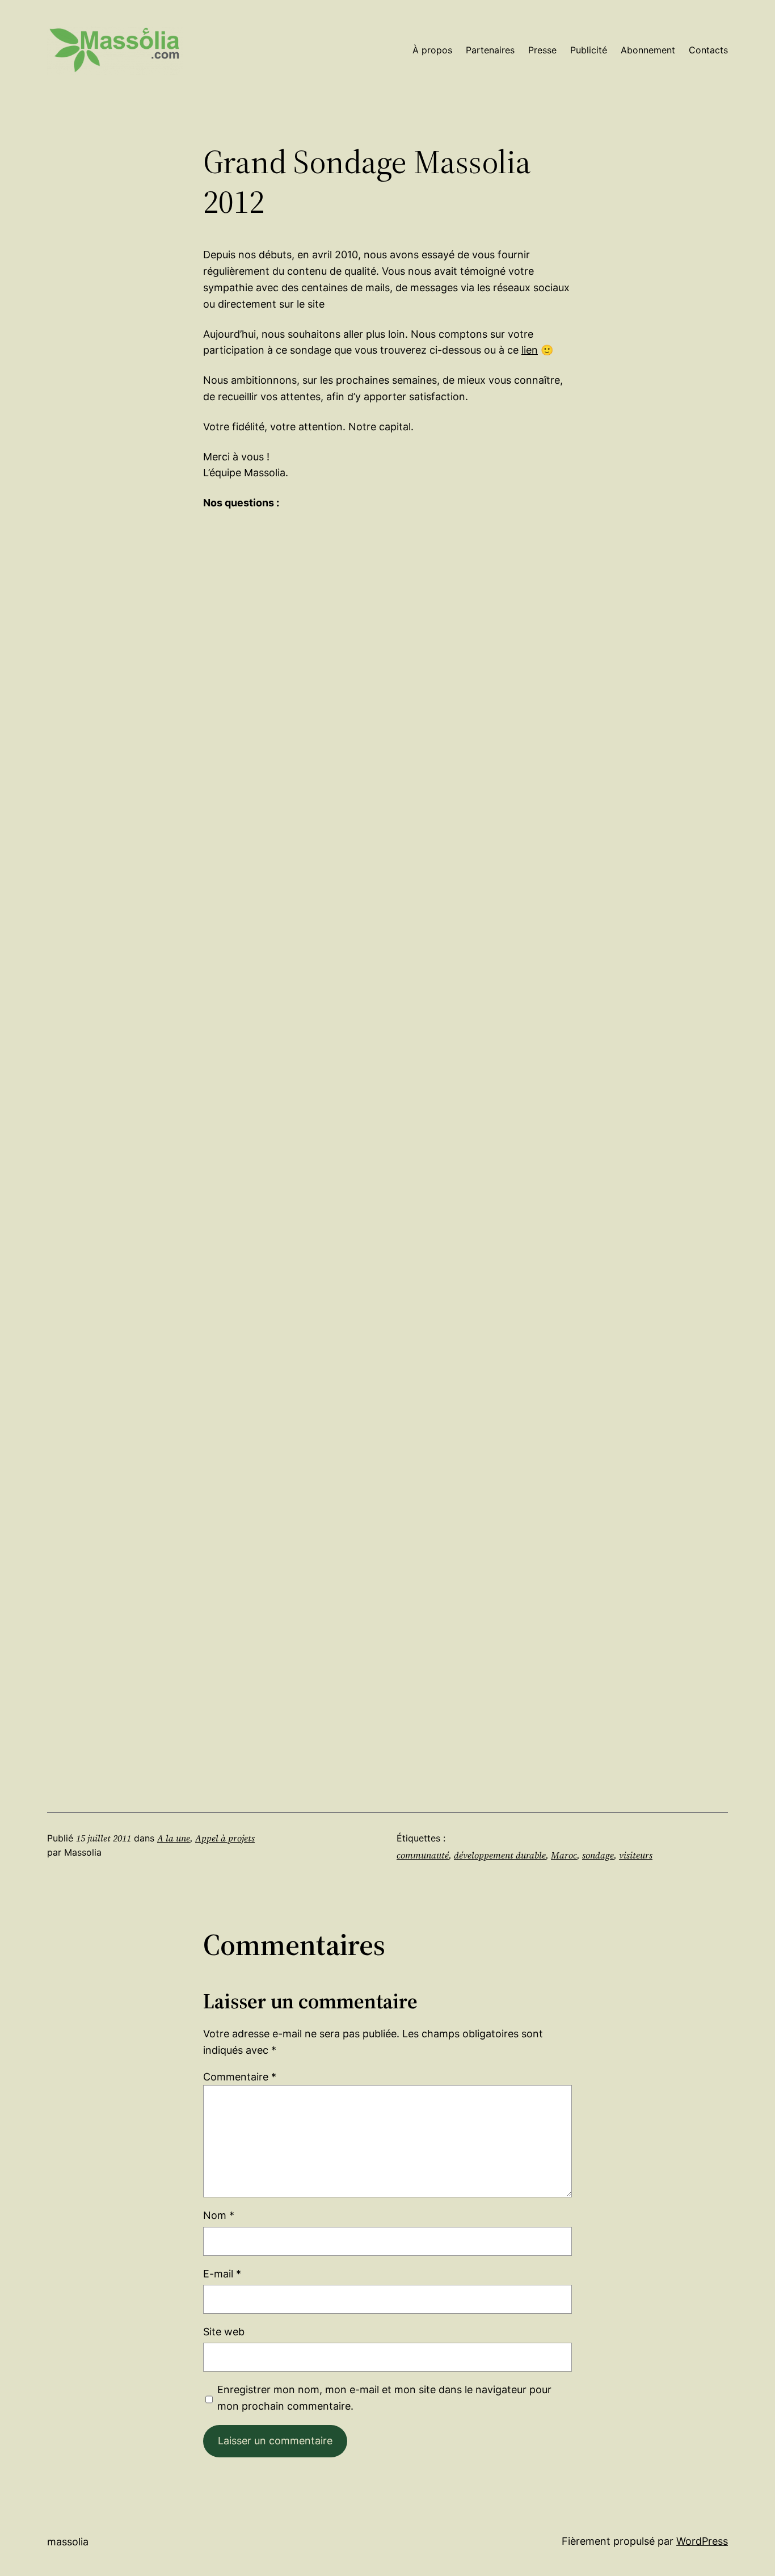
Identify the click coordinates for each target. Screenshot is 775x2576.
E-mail (222, 2274)
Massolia (68, 2542)
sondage (598, 1855)
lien (530, 350)
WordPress (702, 2541)
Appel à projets (225, 1838)
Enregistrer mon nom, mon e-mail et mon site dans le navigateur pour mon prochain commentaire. (384, 2398)
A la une (174, 1838)
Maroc (564, 1855)
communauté (423, 1855)
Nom (219, 2215)
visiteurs (636, 1855)
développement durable (500, 1855)
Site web (224, 2332)
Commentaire (240, 2077)
